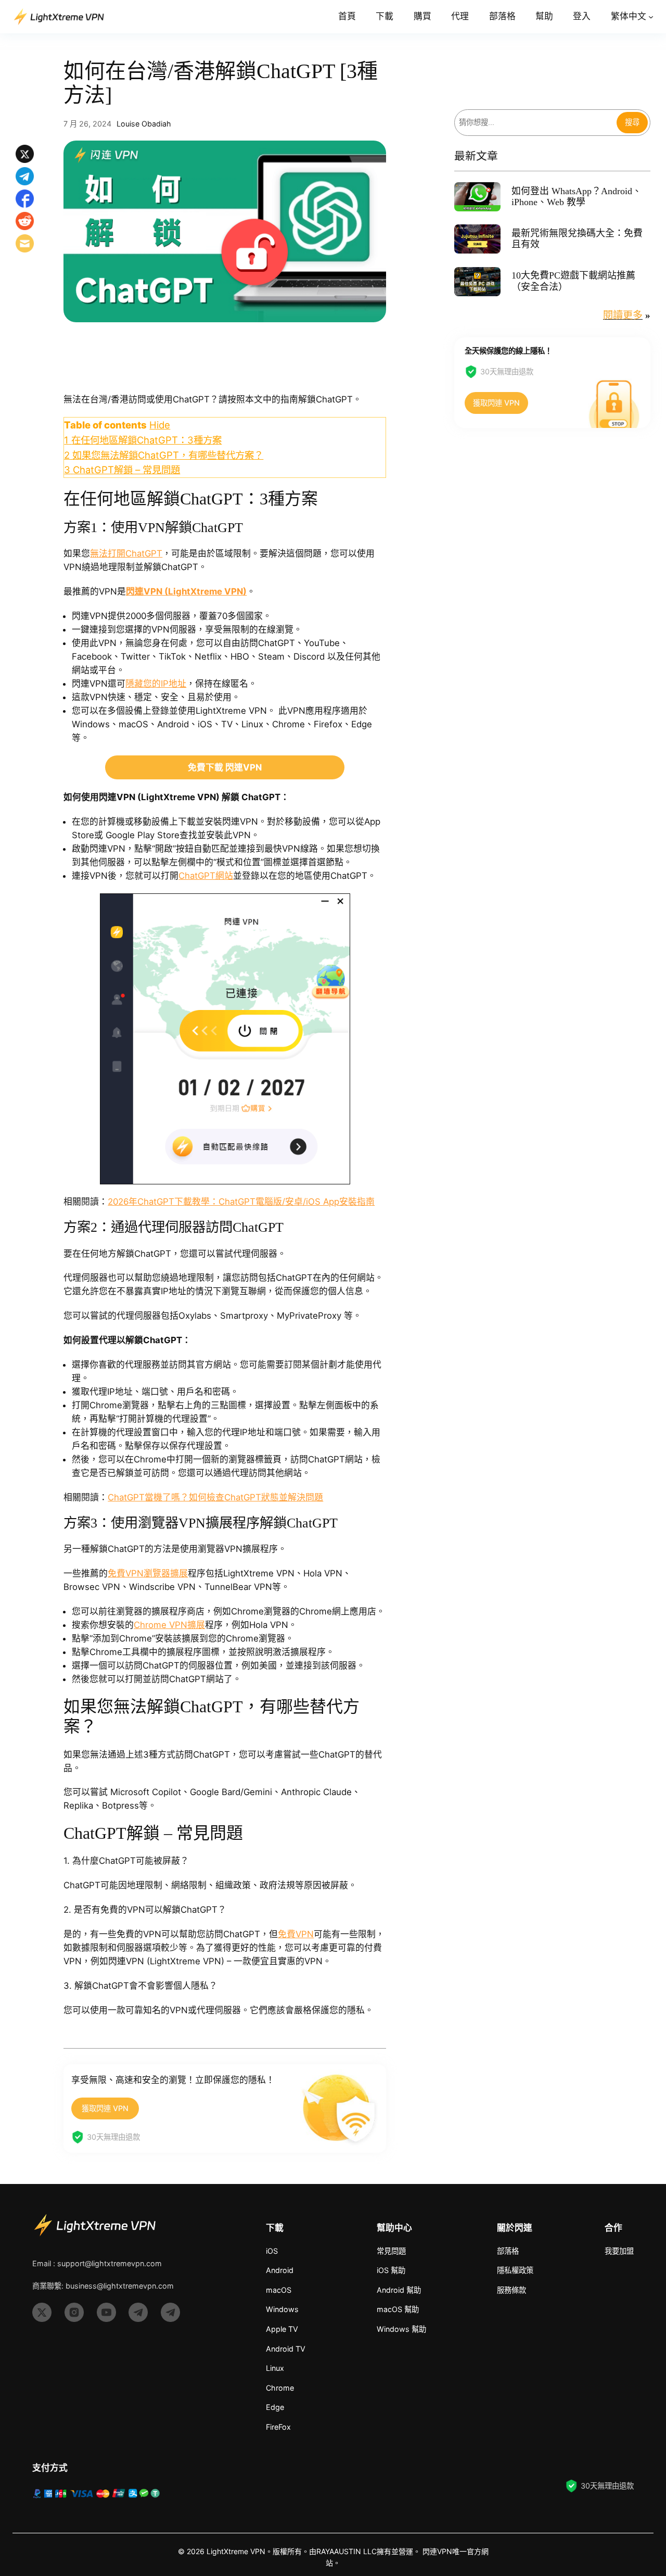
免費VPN (296, 1934)
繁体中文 (629, 16)
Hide (160, 425)
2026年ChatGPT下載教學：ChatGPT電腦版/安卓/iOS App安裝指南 (241, 1202)
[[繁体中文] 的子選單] (651, 17)
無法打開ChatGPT (126, 553)
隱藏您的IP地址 (156, 684)
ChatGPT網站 (206, 876)
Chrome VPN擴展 (169, 1625)
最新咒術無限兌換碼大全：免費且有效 (577, 239)
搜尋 (632, 123)
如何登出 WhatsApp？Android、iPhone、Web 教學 (577, 197)
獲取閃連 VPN (105, 2108)
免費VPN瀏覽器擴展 (148, 1573)
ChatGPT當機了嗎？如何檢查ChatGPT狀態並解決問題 (215, 1497)
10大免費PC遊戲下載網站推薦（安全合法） (573, 281)
